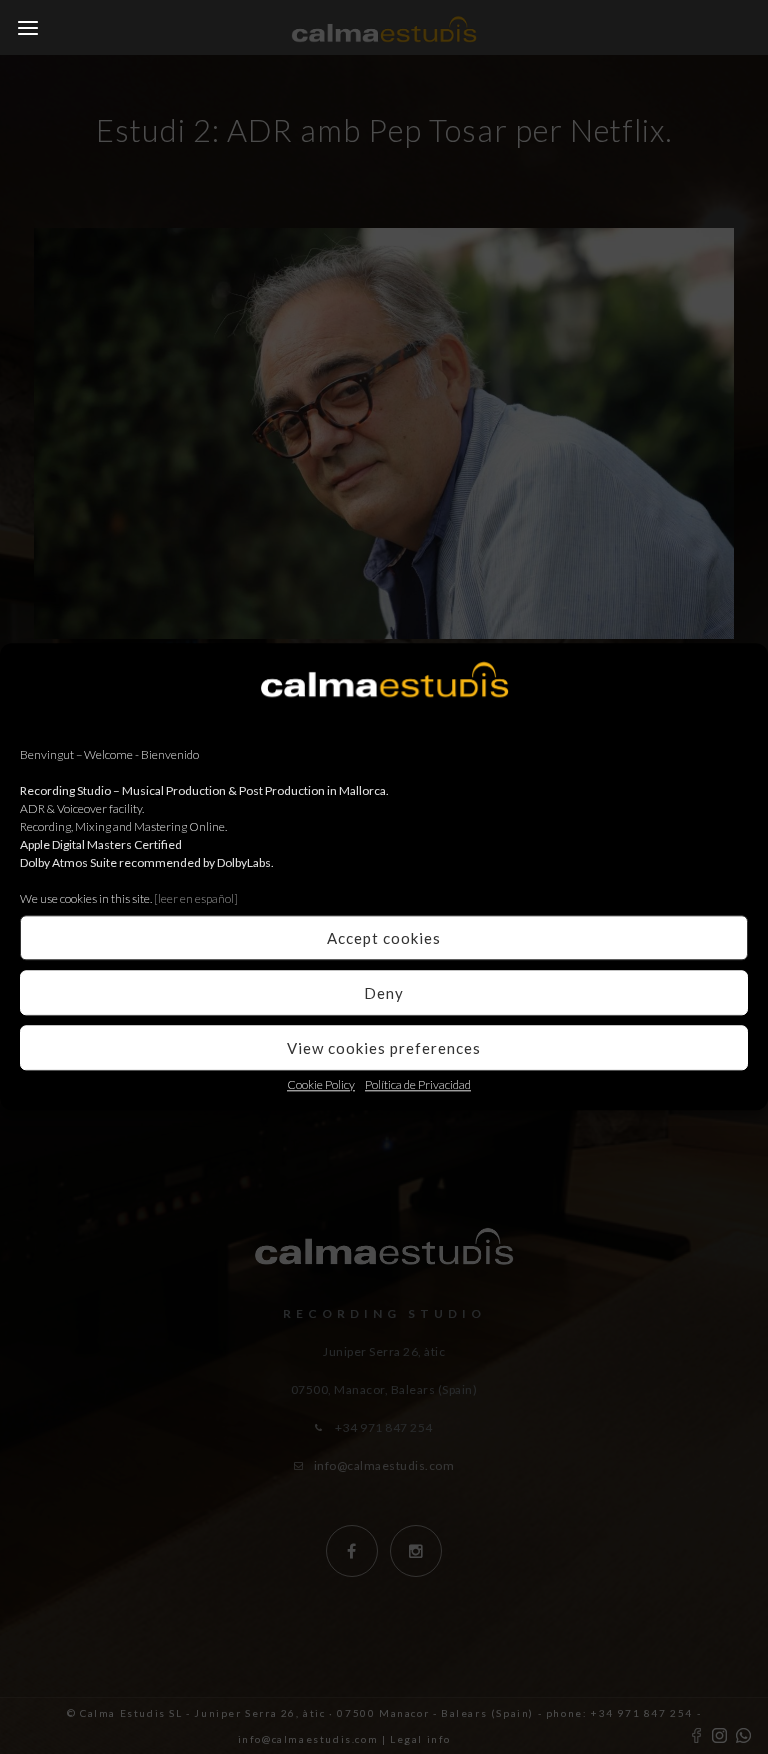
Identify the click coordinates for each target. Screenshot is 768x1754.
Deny (384, 993)
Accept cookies (384, 938)
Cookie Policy (321, 1084)
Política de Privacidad (418, 1084)
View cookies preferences (384, 1048)
